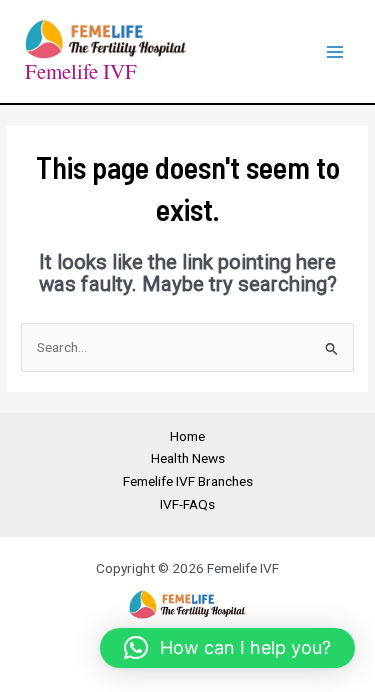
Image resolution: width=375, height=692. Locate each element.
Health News (188, 458)
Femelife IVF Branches (188, 481)
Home (187, 436)
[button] (227, 648)
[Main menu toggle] (335, 51)
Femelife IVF (81, 71)
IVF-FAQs (187, 504)
